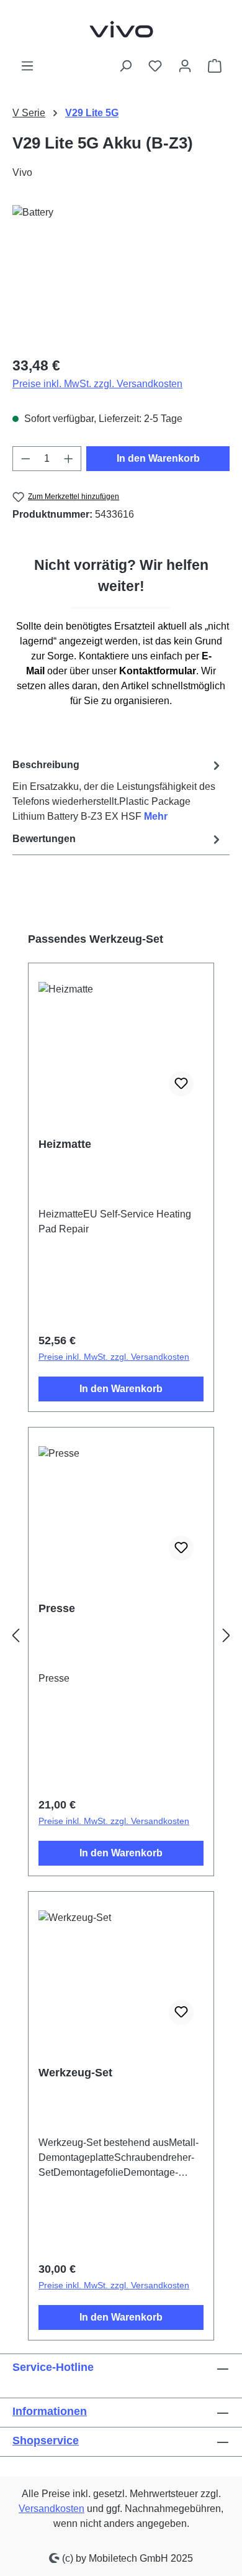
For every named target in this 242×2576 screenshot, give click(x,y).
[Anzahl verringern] (25, 459)
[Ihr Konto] (185, 66)
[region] (121, 275)
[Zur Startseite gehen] (121, 29)
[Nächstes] (226, 1636)
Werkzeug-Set (75, 2073)
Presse (57, 1608)
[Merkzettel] (155, 66)
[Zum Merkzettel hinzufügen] (181, 1084)
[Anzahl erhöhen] (69, 459)
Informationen (50, 2411)
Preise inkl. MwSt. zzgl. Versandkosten (97, 384)
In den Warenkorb (158, 458)
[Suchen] (125, 66)
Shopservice (46, 2441)
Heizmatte (65, 1144)
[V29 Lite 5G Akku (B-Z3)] (121, 275)
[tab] (118, 790)
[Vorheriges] (16, 1636)
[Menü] (27, 66)
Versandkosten (52, 2509)
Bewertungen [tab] (44, 839)
